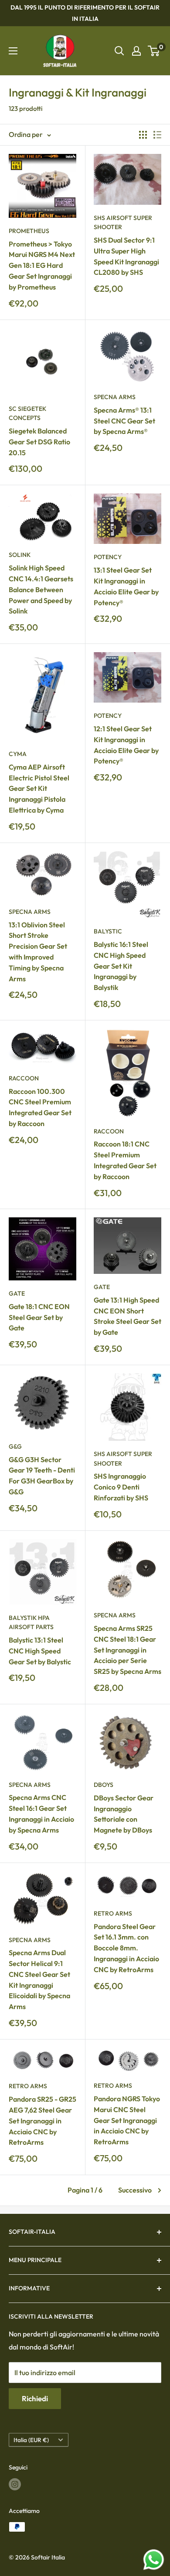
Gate (17, 1293)
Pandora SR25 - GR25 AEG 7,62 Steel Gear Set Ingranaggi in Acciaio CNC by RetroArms (42, 2121)
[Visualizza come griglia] (143, 135)
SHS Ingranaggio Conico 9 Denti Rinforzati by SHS (121, 1487)
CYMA (18, 754)
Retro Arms (113, 1913)
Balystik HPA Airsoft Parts (31, 1623)
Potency (108, 557)
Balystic (108, 931)
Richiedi (35, 2398)
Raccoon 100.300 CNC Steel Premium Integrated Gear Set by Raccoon (40, 1107)
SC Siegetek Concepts (27, 413)
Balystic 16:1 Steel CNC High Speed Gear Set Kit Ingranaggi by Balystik (121, 966)
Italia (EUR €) (31, 2440)
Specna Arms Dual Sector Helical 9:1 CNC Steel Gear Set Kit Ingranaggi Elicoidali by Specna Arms (39, 1979)
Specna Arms (115, 397)
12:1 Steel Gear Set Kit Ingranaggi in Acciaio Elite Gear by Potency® (126, 745)
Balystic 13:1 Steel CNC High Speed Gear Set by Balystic (40, 1651)
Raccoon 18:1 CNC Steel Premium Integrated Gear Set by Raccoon (125, 1160)
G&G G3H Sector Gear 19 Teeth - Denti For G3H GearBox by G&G (42, 1476)
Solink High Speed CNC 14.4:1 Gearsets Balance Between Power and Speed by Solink (41, 589)
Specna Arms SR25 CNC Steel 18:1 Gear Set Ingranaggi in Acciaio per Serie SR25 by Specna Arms (127, 1650)
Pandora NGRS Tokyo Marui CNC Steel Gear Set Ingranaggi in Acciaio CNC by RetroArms (127, 2120)
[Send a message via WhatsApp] (154, 2560)
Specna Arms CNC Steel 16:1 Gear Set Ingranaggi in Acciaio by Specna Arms (41, 1813)
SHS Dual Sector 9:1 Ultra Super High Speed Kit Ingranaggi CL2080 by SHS (126, 256)
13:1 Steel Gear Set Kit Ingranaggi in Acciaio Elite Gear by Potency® (126, 586)
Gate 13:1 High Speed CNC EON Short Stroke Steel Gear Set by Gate (127, 1316)
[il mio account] (136, 51)
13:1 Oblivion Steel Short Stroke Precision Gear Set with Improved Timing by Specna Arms (38, 952)
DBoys (104, 1785)
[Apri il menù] (13, 51)
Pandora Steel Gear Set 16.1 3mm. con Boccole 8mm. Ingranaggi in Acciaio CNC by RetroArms (126, 1948)
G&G (15, 1446)
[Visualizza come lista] (157, 135)
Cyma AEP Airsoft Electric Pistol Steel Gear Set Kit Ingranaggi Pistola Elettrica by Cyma (39, 788)
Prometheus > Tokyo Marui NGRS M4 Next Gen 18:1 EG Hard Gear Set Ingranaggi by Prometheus (42, 265)
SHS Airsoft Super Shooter (123, 223)
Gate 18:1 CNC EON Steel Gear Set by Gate (39, 1317)
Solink (20, 555)
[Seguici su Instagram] (15, 2484)
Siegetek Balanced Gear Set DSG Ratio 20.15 (39, 442)
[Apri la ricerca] (119, 51)
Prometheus (29, 231)
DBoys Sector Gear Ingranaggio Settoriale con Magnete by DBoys (124, 1814)
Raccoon (24, 1078)
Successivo (135, 2190)
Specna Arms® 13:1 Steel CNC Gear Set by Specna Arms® (124, 421)
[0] (154, 51)
